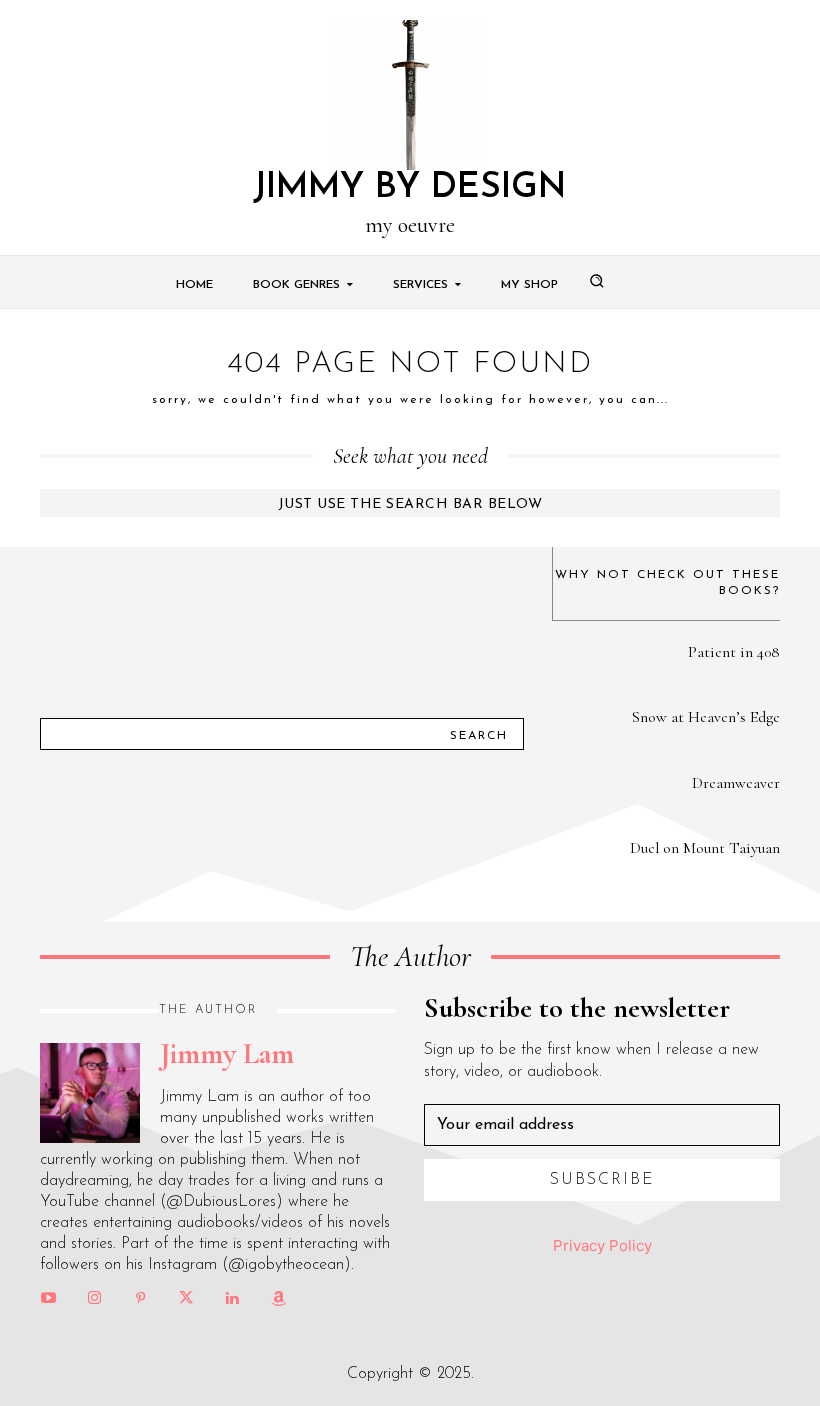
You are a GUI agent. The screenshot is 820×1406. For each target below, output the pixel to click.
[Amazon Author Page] (278, 1299)
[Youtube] (48, 1299)
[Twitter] (186, 1299)
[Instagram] (94, 1299)
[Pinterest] (140, 1299)
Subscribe (602, 1180)
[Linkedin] (232, 1299)
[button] (596, 280)
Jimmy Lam (227, 1053)
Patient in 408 (734, 652)
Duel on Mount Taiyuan (705, 848)
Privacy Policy (602, 1245)
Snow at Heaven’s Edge (706, 717)
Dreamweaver (736, 783)
